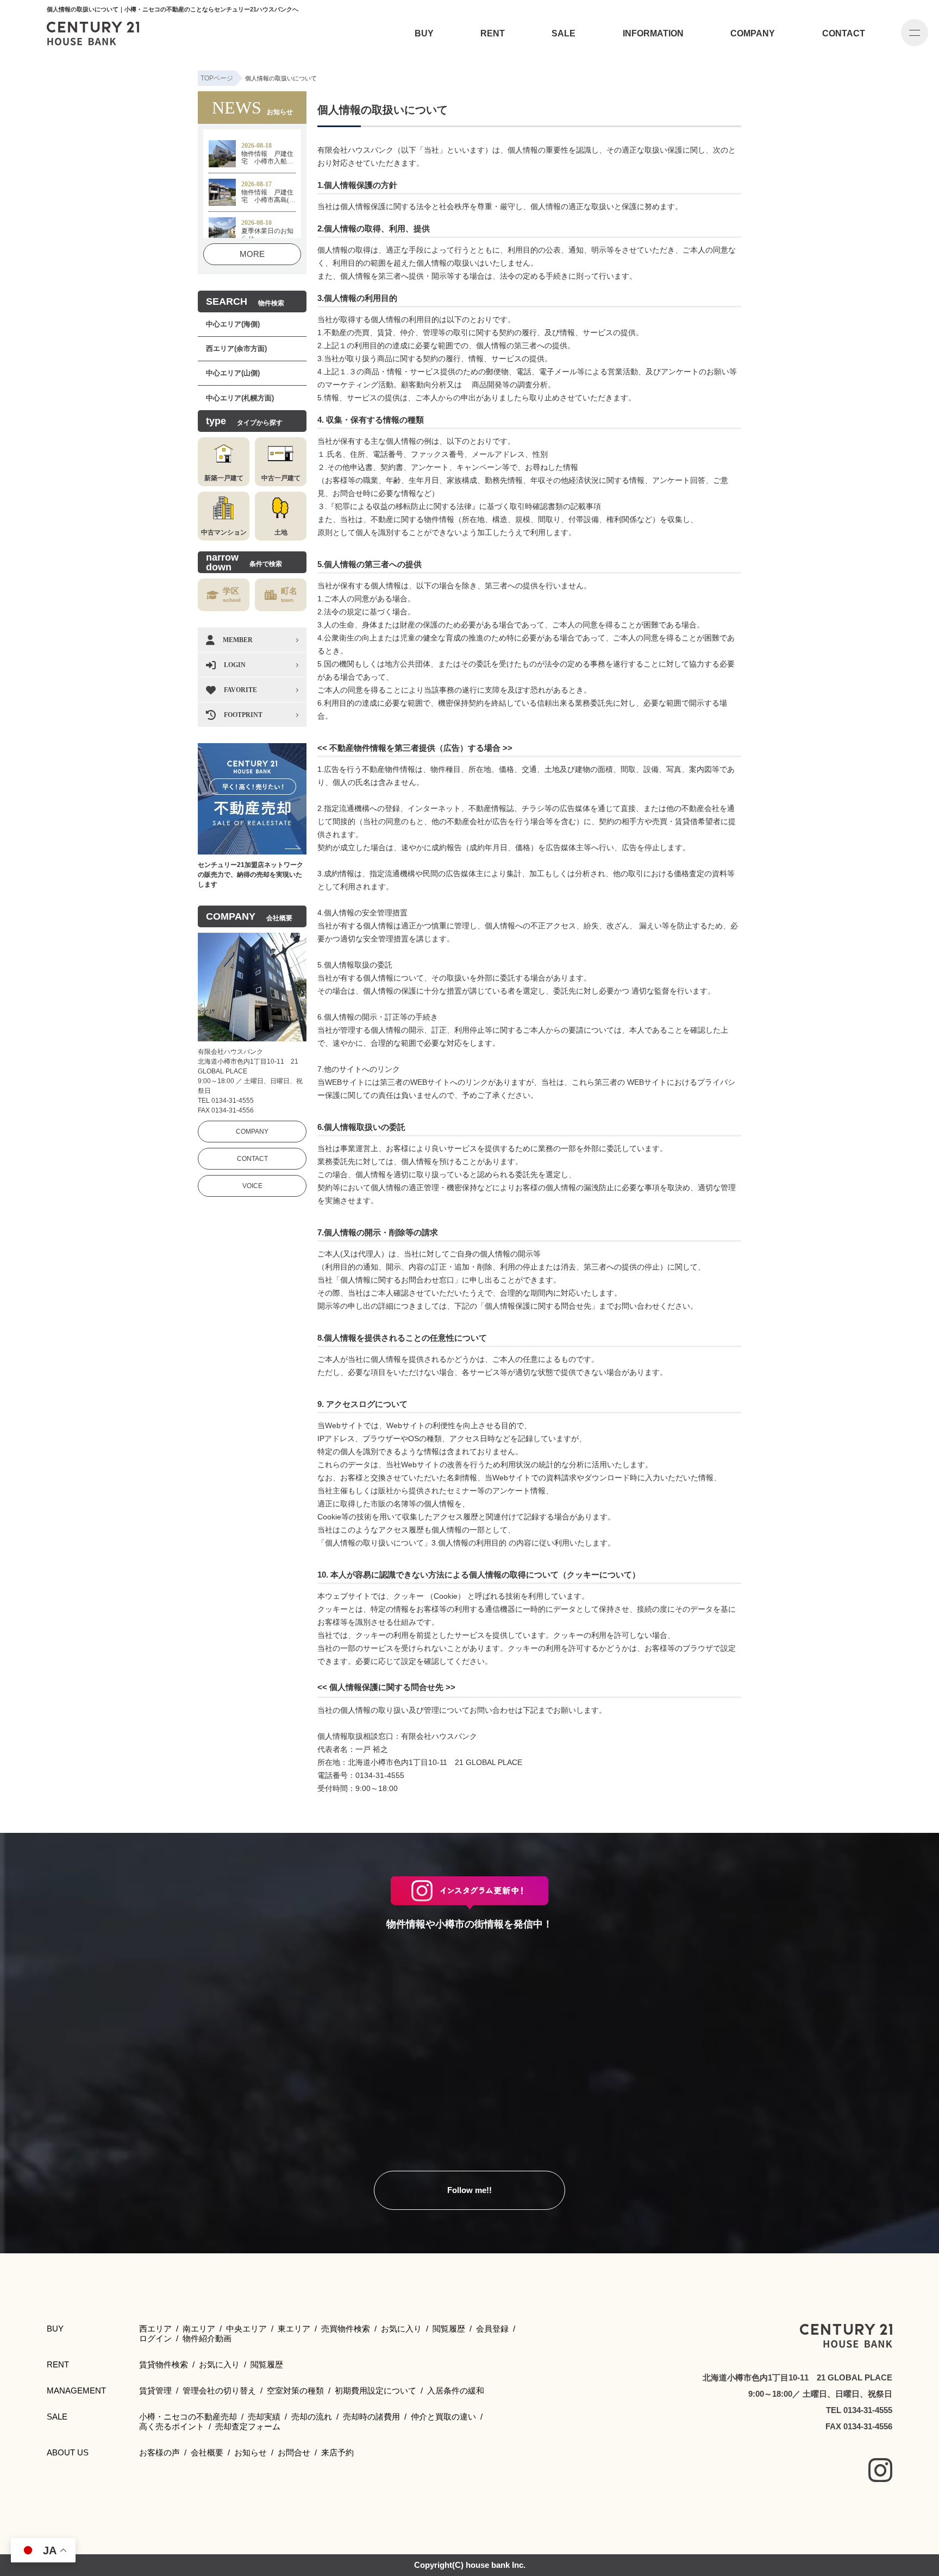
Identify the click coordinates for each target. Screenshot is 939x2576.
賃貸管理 (155, 2390)
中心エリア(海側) (233, 324)
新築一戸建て (224, 478)
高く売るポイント (172, 2426)
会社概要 (207, 2452)
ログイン (155, 2338)
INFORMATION (653, 33)
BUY (424, 33)
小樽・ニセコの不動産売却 (188, 2417)
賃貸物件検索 (164, 2364)
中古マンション (224, 532)
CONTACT (844, 33)
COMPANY (753, 33)
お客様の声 (159, 2452)
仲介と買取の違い (443, 2417)
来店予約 (337, 2452)
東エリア (294, 2329)
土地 (281, 532)
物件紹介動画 (207, 2338)
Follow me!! (469, 2190)
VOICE (252, 1186)
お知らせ (251, 2452)
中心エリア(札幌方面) (240, 398)
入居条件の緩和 (456, 2390)
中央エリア (246, 2329)
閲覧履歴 (449, 2329)
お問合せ (294, 2452)
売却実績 (264, 2417)
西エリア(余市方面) (236, 348)
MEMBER (238, 640)
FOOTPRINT (243, 715)
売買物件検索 (346, 2329)
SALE (564, 33)
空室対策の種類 (295, 2390)
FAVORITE (240, 690)
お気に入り (401, 2329)
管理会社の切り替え (219, 2390)
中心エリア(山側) (233, 373)
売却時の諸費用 (371, 2417)
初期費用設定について (375, 2390)
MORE (252, 254)
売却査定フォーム (248, 2426)
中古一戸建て (281, 478)
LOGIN (235, 665)
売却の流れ (312, 2417)
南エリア (199, 2329)
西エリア (155, 2329)
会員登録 (492, 2329)
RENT (493, 33)
